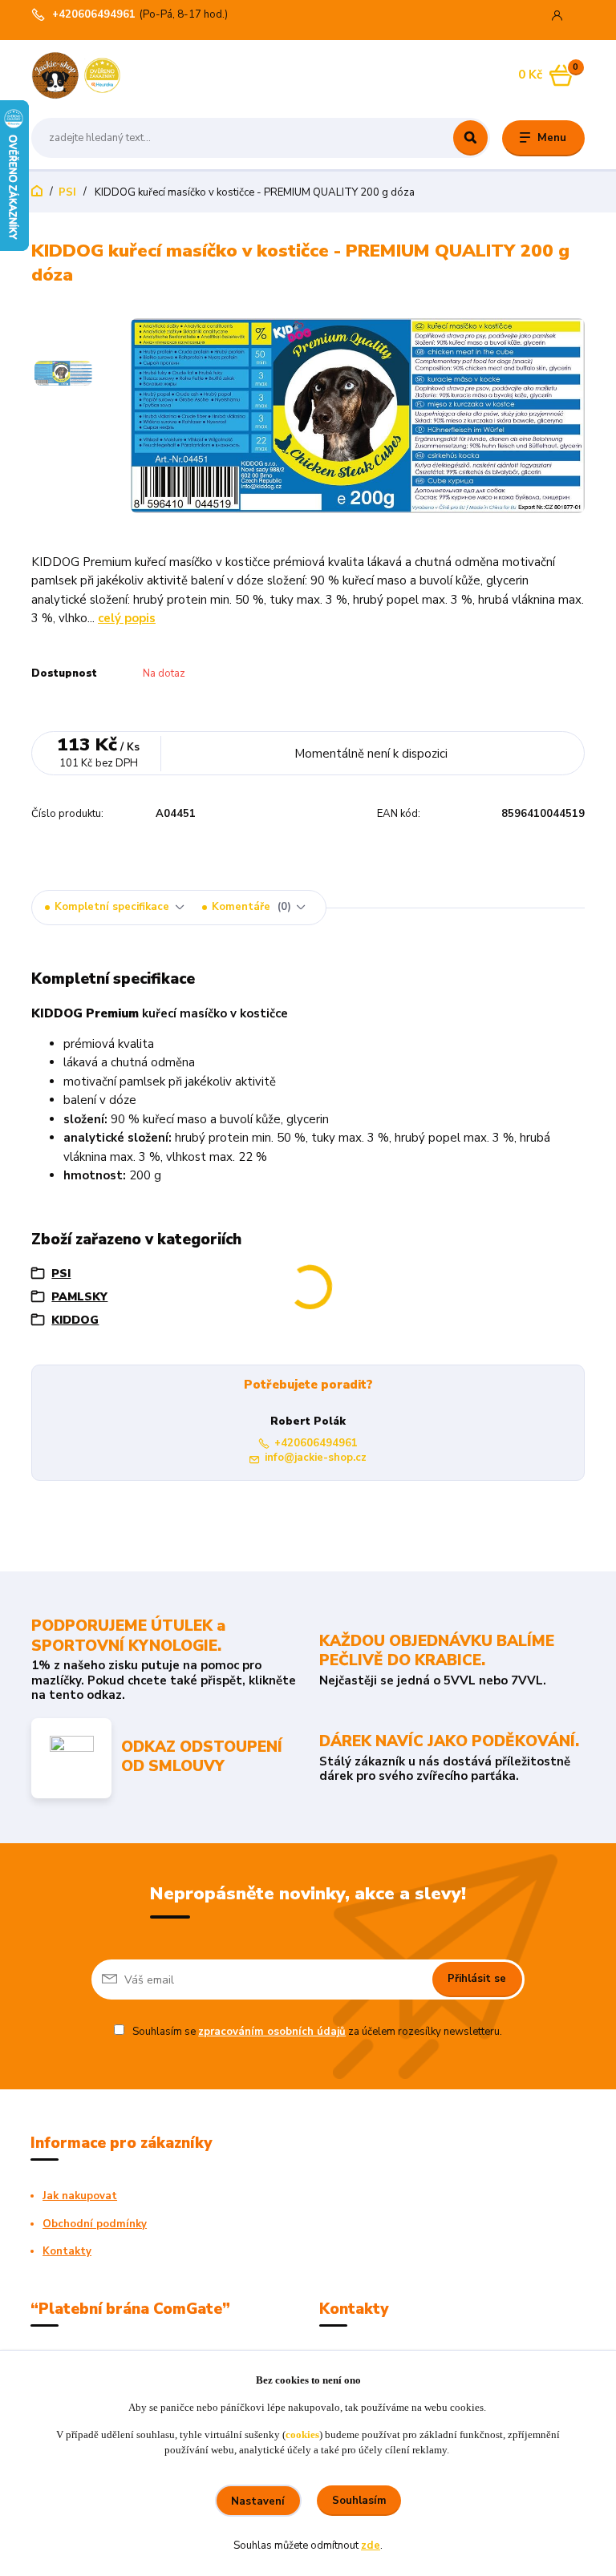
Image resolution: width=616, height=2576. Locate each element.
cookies (302, 2434)
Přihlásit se (477, 1979)
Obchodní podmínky (95, 2224)
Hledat (470, 138)
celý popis (127, 618)
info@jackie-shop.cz (316, 1458)
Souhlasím (359, 2501)
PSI (67, 192)
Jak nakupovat (80, 2196)
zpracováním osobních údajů (272, 2032)
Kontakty (67, 2251)
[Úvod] (107, 75)
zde (371, 2546)
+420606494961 (94, 15)
